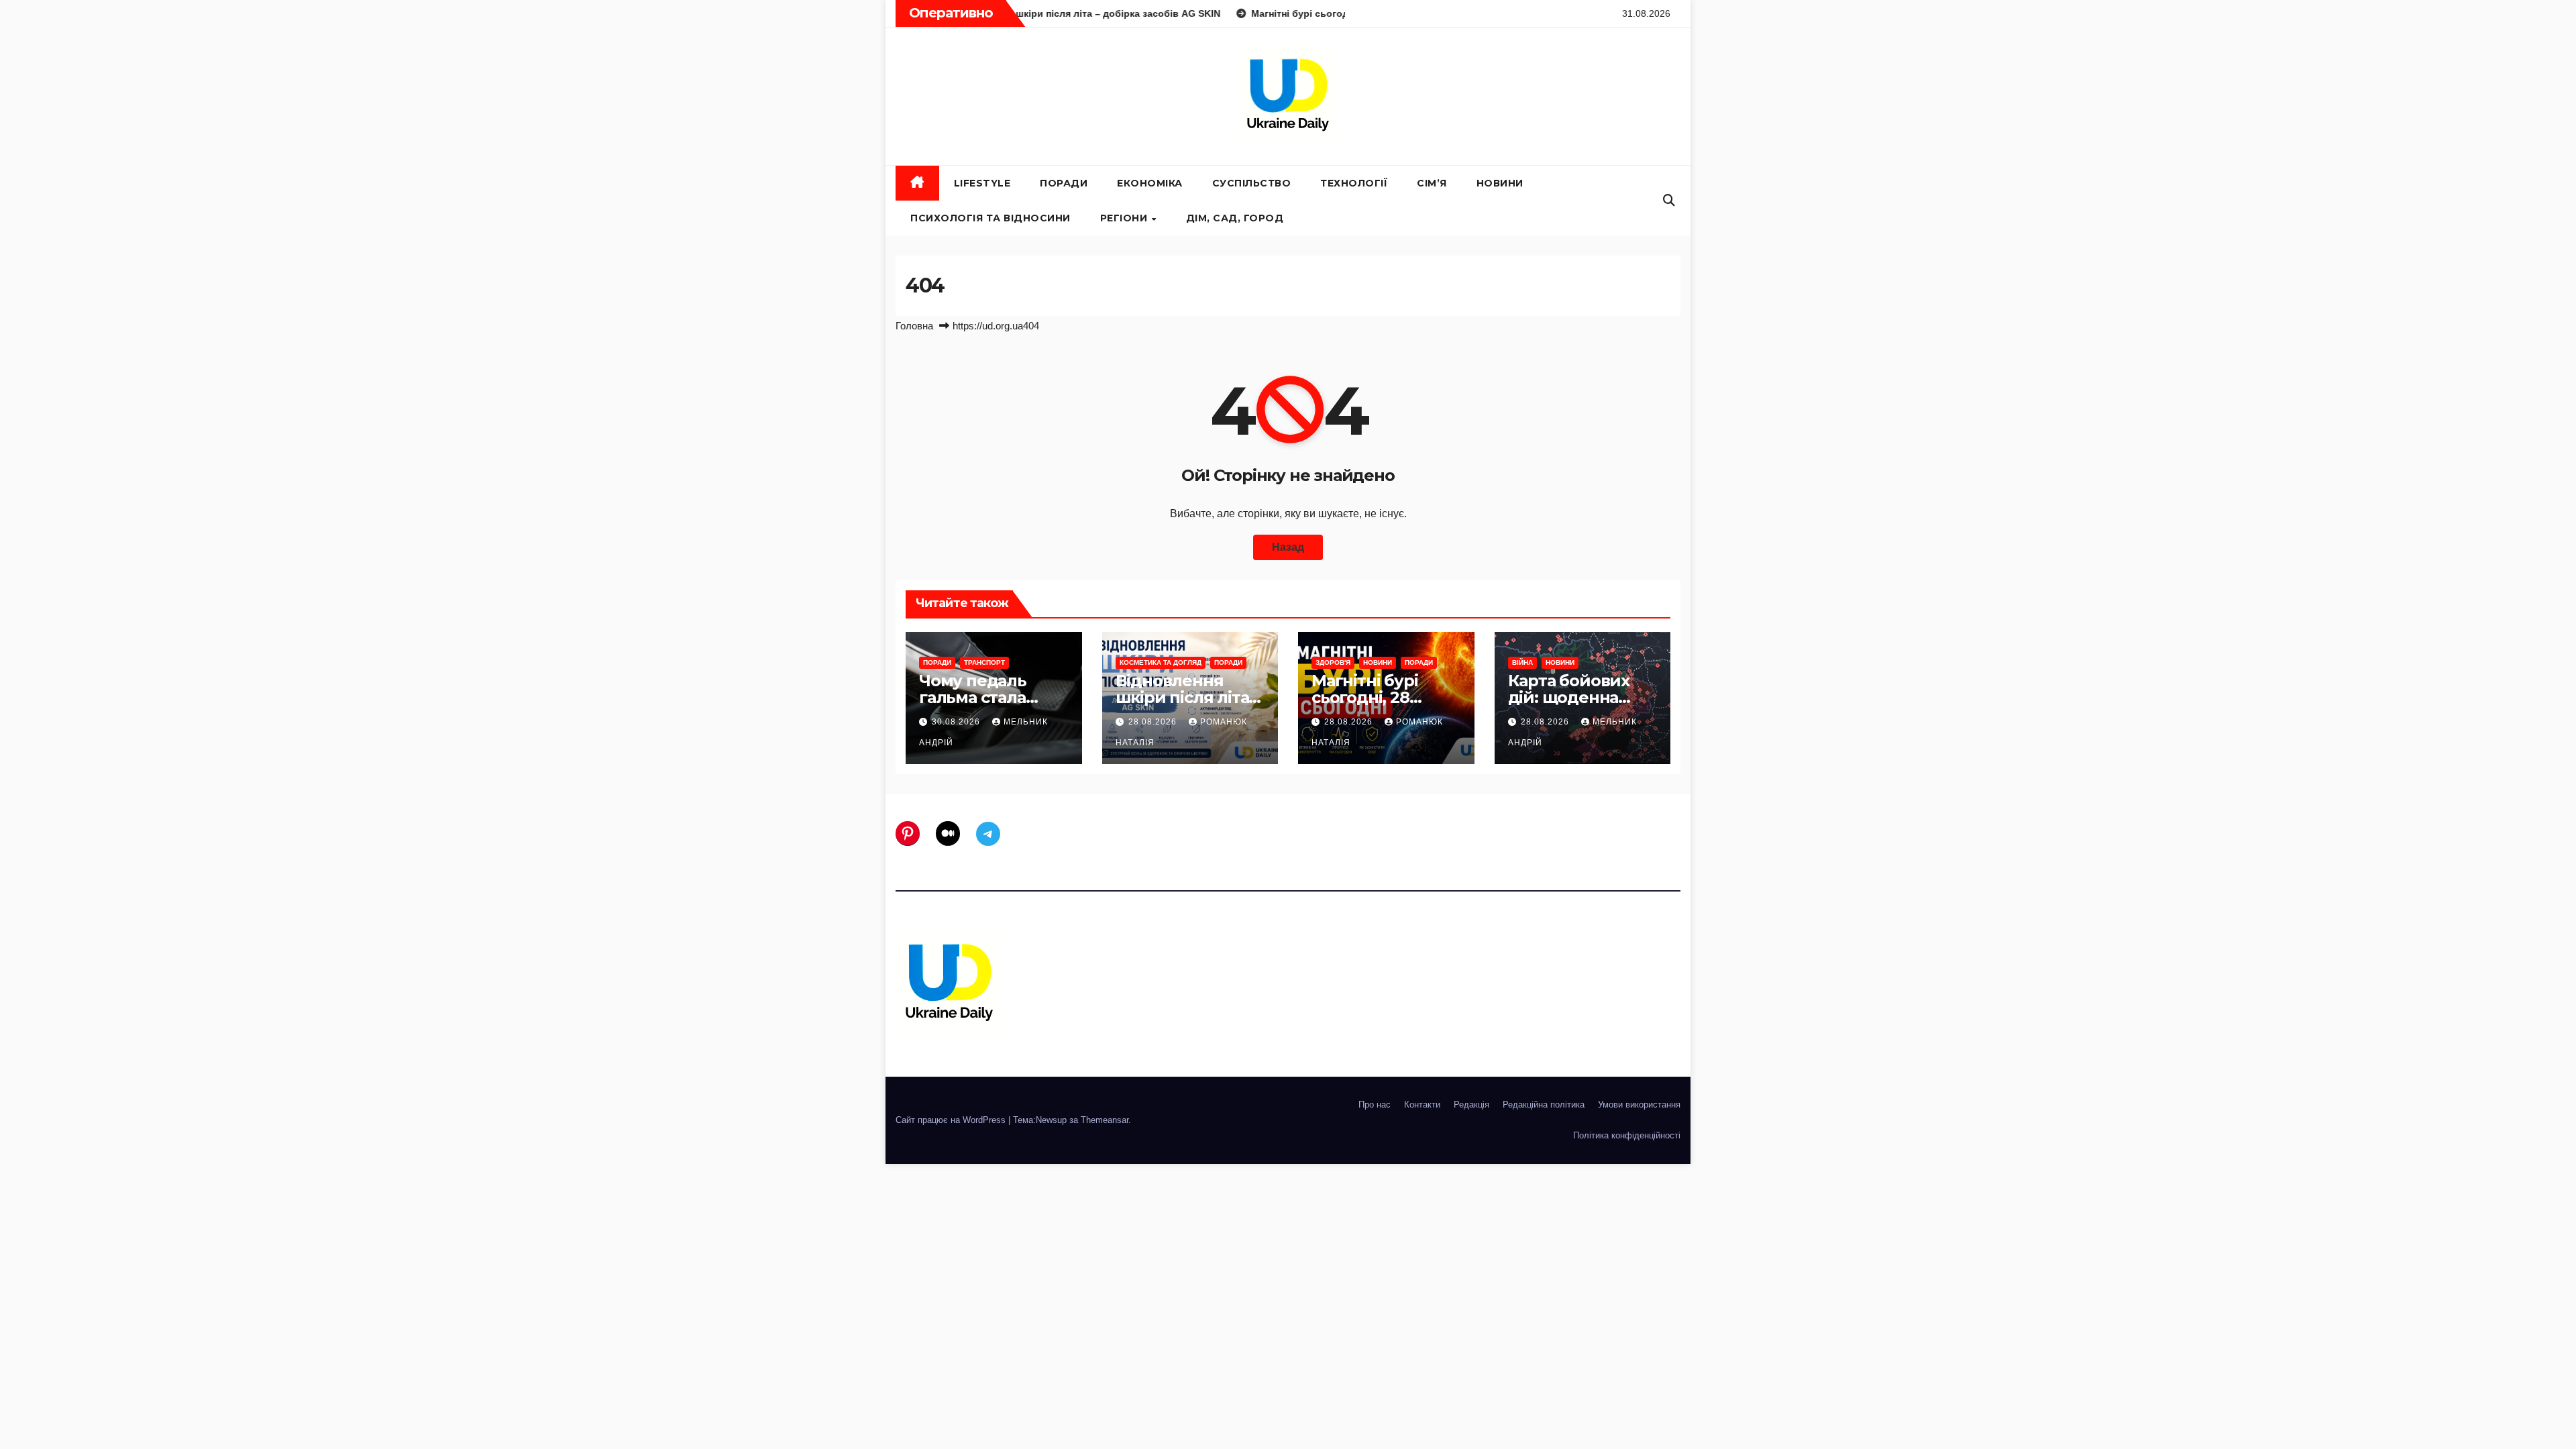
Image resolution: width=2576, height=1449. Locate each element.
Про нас (1375, 1105)
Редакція (1471, 1105)
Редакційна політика (1544, 1105)
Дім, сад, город (1235, 218)
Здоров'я (1333, 662)
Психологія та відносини (990, 218)
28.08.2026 (1154, 722)
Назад (1288, 547)
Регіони (1125, 218)
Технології (1354, 183)
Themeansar (1105, 1120)
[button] (1669, 201)
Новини (1500, 183)
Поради (1064, 183)
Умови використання (1639, 1105)
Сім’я (1432, 183)
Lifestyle (982, 183)
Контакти (1422, 1105)
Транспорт (984, 662)
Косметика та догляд (1161, 662)
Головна (914, 326)
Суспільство (1252, 183)
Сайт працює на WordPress (952, 1120)
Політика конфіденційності (1627, 1135)
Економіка (1150, 183)
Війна (1522, 662)
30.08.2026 (957, 722)
